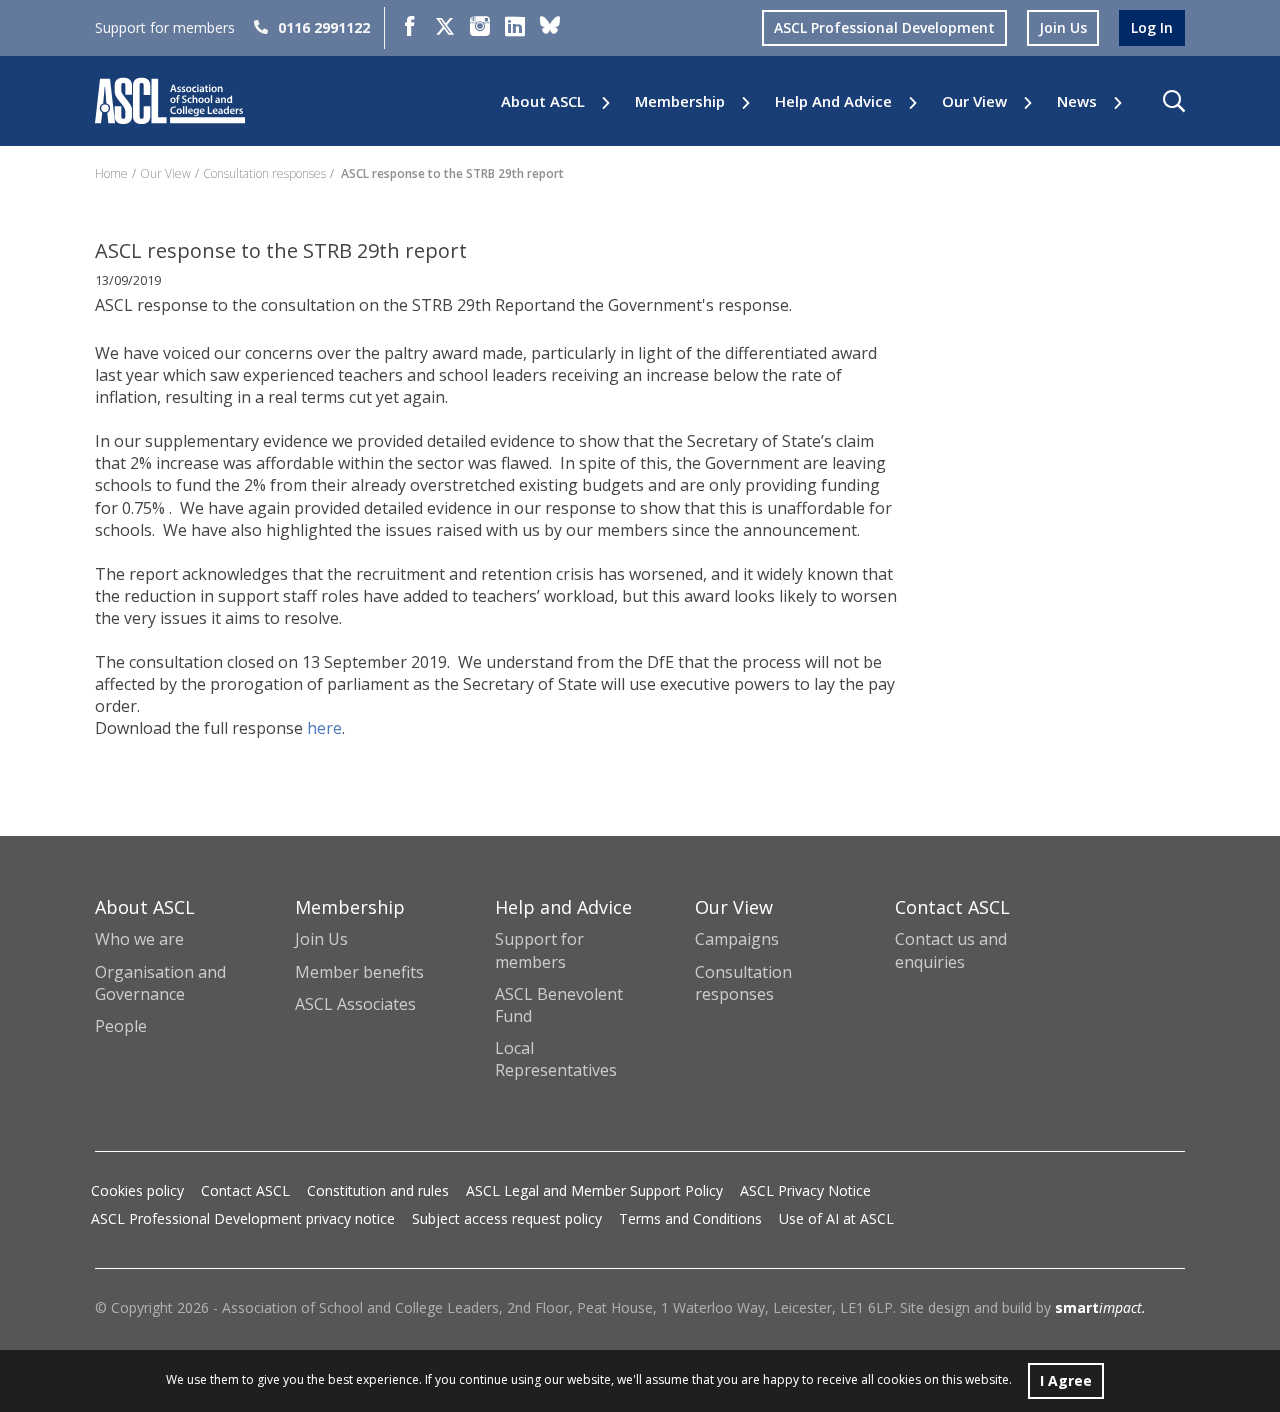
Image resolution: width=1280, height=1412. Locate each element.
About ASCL (543, 101)
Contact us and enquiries (951, 950)
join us (1063, 27)
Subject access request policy (507, 1218)
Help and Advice (833, 101)
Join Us (321, 939)
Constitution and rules (378, 1190)
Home (111, 173)
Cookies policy (137, 1190)
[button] (1174, 101)
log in (1152, 27)
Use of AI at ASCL (836, 1218)
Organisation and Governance (160, 983)
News (1077, 101)
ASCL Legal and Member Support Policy (594, 1190)
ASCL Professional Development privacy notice (243, 1218)
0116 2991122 (324, 27)
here (322, 728)
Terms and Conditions (690, 1218)
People (121, 1026)
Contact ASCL (245, 1190)
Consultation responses (264, 173)
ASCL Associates (355, 1004)
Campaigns (737, 939)
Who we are (139, 939)
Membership (680, 101)
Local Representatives (556, 1059)
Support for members (539, 950)
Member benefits (359, 972)
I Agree (1066, 1380)
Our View (974, 101)
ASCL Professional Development (884, 27)
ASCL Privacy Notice (805, 1190)
